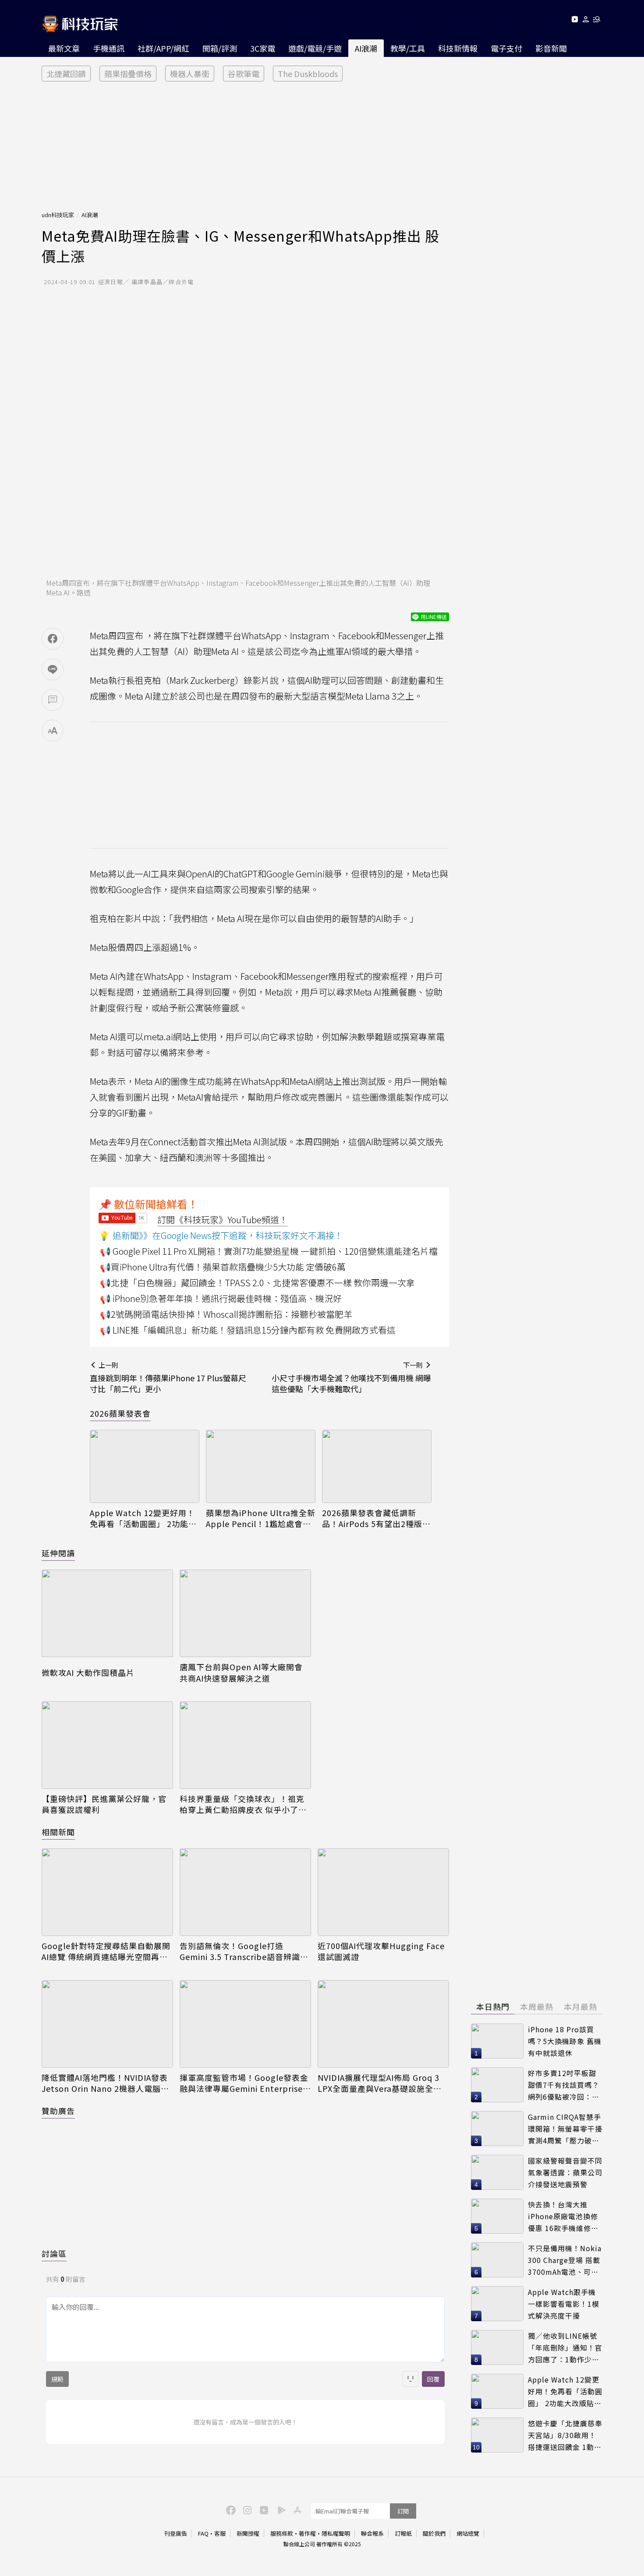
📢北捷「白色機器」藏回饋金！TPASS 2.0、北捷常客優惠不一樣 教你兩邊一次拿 (257, 1283)
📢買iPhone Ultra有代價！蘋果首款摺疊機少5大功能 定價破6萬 (223, 1267)
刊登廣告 (176, 2533)
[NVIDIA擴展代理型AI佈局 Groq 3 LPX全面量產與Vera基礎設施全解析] (383, 2024)
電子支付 (506, 48)
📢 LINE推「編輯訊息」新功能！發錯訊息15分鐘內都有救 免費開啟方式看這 (248, 1330)
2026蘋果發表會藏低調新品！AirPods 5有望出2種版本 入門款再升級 (376, 1518)
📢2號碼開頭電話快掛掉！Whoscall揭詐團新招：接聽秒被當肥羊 (226, 1314)
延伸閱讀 (58, 1553)
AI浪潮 (366, 48)
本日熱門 (493, 2006)
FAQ (203, 2533)
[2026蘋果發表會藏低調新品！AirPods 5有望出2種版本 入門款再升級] (377, 1466)
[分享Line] (53, 669)
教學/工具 (408, 48)
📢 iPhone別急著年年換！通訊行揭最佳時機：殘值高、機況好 (221, 1298)
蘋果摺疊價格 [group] (128, 74)
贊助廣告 (58, 2111)
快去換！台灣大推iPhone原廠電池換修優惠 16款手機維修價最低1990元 (563, 2216)
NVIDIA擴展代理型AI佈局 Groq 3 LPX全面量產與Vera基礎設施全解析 (380, 2083)
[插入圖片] (410, 2379)
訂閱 (403, 2511)
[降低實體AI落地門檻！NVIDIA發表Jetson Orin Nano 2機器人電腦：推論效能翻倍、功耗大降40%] (107, 2024)
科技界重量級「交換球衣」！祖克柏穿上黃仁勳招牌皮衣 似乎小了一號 (243, 1804)
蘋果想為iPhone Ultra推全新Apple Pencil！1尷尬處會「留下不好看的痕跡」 (261, 1518)
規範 (57, 2379)
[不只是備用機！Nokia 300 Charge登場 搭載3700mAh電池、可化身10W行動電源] (497, 2260)
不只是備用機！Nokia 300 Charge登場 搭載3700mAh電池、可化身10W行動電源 (565, 2260)
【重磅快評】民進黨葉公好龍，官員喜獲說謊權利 (104, 1804)
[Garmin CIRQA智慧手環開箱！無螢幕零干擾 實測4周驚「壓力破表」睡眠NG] (497, 2129)
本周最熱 (537, 2006)
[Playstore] (280, 2509)
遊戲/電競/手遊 (315, 48)
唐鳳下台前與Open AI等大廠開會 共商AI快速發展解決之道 (241, 1672)
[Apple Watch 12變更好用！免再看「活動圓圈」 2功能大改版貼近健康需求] (145, 1466)
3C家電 (263, 48)
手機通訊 (109, 48)
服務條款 (282, 2533)
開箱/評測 (220, 48)
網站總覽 (468, 2533)
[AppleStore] (296, 2509)
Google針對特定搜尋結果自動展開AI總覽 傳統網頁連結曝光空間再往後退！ (106, 1951)
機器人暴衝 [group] (190, 74)
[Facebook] (230, 2509)
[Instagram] (246, 2509)
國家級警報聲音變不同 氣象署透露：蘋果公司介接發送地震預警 (565, 2172)
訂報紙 (403, 2533)
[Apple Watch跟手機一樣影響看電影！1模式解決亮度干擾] (497, 2304)
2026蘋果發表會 (120, 1413)
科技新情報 (458, 48)
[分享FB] (53, 639)
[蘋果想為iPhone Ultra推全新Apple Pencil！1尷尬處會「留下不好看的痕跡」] (261, 1466)
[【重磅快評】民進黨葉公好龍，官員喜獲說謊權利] (107, 1745)
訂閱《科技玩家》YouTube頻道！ (223, 1219)
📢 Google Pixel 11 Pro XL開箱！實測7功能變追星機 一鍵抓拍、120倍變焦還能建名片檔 (269, 1251)
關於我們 (434, 2533)
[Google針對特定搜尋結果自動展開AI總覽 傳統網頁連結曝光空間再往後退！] (107, 1892)
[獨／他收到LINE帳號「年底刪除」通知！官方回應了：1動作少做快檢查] (497, 2347)
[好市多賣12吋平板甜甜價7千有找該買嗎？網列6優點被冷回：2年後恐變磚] (497, 2085)
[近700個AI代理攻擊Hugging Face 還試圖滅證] (383, 1892)
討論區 (54, 2253)
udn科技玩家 (58, 215)
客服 (220, 2533)
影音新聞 (551, 48)
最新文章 (64, 48)
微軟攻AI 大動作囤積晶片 (88, 1673)
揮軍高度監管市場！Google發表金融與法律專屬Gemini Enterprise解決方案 (245, 2083)
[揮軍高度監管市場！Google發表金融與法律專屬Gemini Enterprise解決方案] (245, 2024)
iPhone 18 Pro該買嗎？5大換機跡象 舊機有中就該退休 (565, 2041)
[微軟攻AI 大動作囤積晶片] (107, 1616)
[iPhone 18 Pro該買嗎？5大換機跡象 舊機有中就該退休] (497, 2041)
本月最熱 (580, 2006)
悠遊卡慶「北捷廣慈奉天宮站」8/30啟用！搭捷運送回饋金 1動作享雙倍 (565, 2435)
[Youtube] (575, 21)
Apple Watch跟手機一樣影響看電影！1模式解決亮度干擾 (564, 2303)
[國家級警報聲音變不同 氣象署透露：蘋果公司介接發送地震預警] (497, 2172)
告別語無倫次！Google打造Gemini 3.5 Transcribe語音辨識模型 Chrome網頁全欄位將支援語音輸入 (244, 1951)
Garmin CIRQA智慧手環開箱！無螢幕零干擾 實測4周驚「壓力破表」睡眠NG (565, 2129)
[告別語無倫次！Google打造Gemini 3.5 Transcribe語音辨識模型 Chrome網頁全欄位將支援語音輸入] (245, 1892)
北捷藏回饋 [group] (66, 74)
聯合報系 (372, 2533)
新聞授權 (248, 2533)
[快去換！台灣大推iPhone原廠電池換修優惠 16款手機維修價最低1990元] (497, 2216)
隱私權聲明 (336, 2533)
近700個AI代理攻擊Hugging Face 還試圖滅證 (381, 1951)
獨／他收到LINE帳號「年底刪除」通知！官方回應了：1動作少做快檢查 (565, 2348)
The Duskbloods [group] (308, 74)
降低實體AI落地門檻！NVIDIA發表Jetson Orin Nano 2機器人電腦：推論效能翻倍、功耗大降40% (105, 2083)
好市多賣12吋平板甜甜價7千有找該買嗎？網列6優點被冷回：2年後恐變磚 (564, 2085)
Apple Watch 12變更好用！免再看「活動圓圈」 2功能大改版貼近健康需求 (143, 1518)
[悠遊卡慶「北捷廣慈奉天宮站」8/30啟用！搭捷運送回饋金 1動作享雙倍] (497, 2435)
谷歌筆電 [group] (244, 74)
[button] (586, 21)
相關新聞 (58, 1832)
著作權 (307, 2533)
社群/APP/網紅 (163, 48)
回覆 (433, 2379)
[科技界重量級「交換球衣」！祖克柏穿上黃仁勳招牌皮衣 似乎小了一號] (245, 1745)
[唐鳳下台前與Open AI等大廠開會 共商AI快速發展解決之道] (245, 1613)
